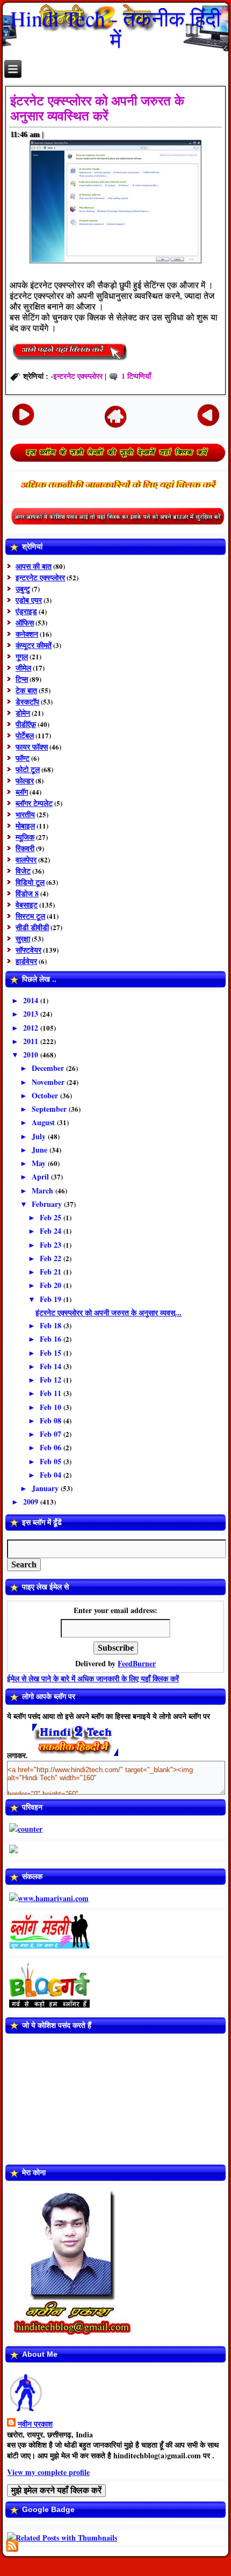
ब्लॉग (22, 792)
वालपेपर (26, 859)
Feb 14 (52, 1366)
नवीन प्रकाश (35, 2424)
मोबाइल (25, 826)
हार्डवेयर (26, 961)
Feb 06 (52, 1447)
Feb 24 (52, 1231)
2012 (32, 1028)
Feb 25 (52, 1217)
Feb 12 (52, 1380)
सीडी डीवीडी (32, 927)
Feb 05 (52, 1461)
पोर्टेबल (25, 735)
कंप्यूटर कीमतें (34, 645)
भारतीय (25, 814)
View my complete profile (48, 2472)
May (40, 1163)
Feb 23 (52, 1245)
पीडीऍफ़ (26, 724)
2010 (32, 1055)
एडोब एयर (29, 600)
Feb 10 (52, 1407)
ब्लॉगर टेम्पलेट (34, 803)
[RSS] (12, 2546)
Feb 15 (52, 1353)
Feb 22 (52, 1258)
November (49, 1082)
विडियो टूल (30, 882)
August (44, 1122)
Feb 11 (52, 1393)
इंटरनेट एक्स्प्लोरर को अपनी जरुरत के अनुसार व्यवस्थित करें (97, 108)
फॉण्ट (23, 758)
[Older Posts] (209, 415)
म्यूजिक (25, 837)
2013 (32, 1014)
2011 (32, 1041)
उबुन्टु (23, 589)
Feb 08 (52, 1420)
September (50, 1109)
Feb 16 (52, 1339)
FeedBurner (137, 1663)
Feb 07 (52, 1434)
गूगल (22, 656)
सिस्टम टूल (30, 916)
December (49, 1068)
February (48, 1204)
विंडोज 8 (27, 893)
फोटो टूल (28, 769)
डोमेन (23, 713)
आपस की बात (34, 566)
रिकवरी (25, 848)
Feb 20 (52, 1285)
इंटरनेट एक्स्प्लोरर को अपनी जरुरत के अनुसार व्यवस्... (109, 1312)
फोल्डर (25, 780)
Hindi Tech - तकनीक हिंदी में (115, 29)
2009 (32, 1502)
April (41, 1177)
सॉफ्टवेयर (28, 950)
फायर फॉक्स (32, 747)
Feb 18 (52, 1325)
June (41, 1150)
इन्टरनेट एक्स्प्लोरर (78, 376)
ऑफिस (25, 623)
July (40, 1136)
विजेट (23, 871)
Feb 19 (52, 1299)
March (44, 1190)
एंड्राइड (26, 611)
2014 (32, 1000)
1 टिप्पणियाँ (136, 376)
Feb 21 (52, 1272)
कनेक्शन (27, 634)
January (46, 1488)
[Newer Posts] (23, 415)
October (46, 1095)
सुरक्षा (23, 938)
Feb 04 (52, 1475)
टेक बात (26, 690)
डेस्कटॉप (27, 701)
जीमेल (23, 668)
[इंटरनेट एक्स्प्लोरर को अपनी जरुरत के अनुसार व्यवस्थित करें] (70, 360)
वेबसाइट (27, 905)
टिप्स (22, 679)
